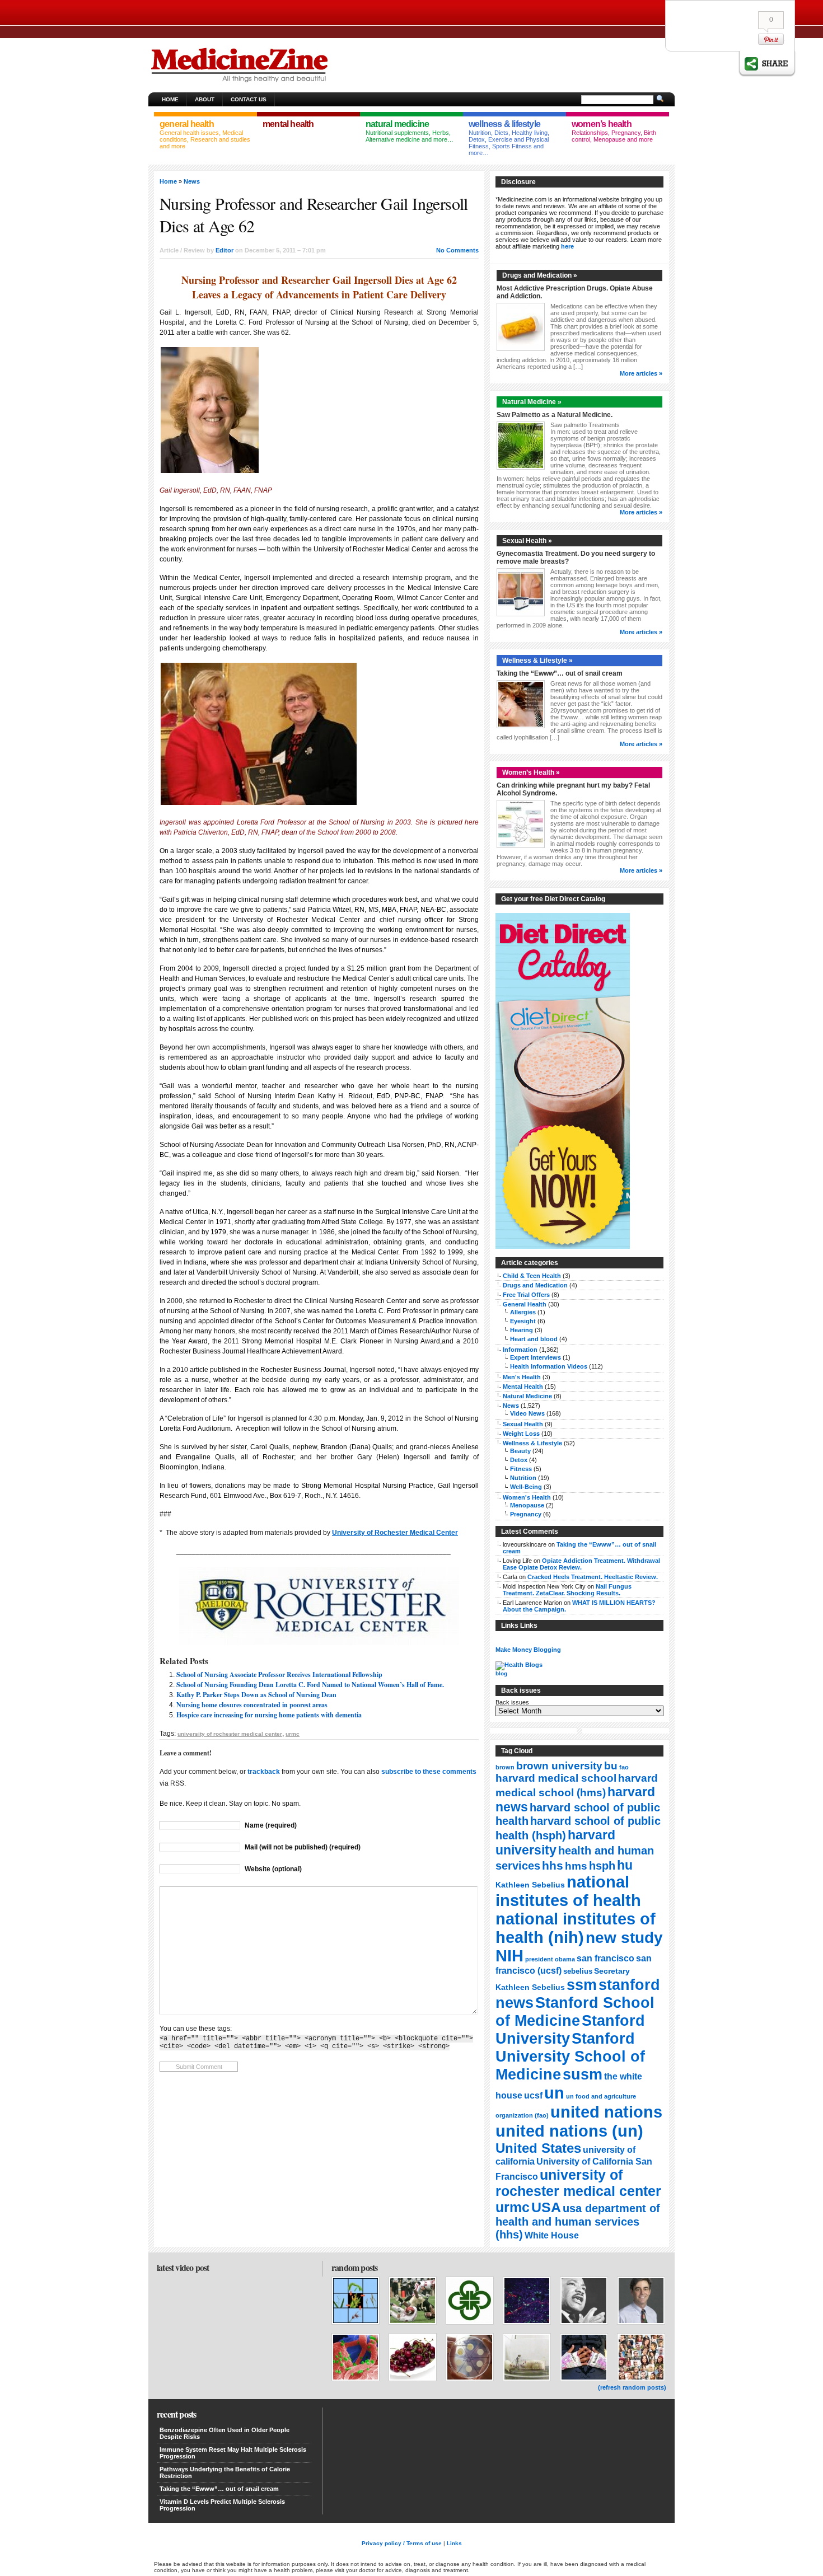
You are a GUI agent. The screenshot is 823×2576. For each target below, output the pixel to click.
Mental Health (523, 1387)
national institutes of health (568, 1891)
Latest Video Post (183, 2267)
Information (520, 1350)
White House (552, 2235)
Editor (225, 250)
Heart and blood (534, 1339)
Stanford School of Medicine (575, 2011)
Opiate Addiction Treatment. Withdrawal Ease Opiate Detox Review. (581, 1564)
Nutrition (523, 1478)
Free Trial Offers (526, 1295)
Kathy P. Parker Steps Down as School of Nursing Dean (256, 1695)
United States (538, 2148)
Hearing (522, 1330)
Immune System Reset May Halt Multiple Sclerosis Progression (233, 2453)
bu (611, 1766)
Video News (527, 1413)
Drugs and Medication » (540, 275)
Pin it (771, 39)
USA (546, 2207)
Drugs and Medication (535, 1285)
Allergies (523, 1312)
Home (170, 99)
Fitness (521, 1469)
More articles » (641, 373)
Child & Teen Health (532, 1276)
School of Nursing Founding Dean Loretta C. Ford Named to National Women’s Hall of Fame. (310, 1685)
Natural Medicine (527, 1396)
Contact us (249, 99)
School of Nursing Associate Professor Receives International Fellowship (279, 1675)
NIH (509, 1956)
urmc (293, 1734)
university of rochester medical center (230, 1734)
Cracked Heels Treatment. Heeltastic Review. (593, 1577)
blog (501, 1673)
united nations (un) (569, 2131)
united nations (606, 2112)
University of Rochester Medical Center (395, 1533)
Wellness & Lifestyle (532, 1443)
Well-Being (526, 1487)
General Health (525, 1304)
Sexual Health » (527, 541)
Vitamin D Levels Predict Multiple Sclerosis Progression (222, 2505)
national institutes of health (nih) (576, 1928)
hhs (553, 1865)
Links (454, 2543)
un (554, 2093)
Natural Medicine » (532, 402)
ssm (582, 1985)
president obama (550, 1959)
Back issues (512, 1702)
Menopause (527, 1505)
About (205, 99)
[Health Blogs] (519, 1665)
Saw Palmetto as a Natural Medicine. (555, 415)
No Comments (457, 250)
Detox (519, 1460)
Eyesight (523, 1321)
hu (625, 1865)
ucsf (533, 2095)
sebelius (578, 1971)
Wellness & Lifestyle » (537, 661)
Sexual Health (523, 1424)
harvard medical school (556, 1778)
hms (576, 1866)
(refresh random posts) (632, 2387)
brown (505, 1767)
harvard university (555, 1842)
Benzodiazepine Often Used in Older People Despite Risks (225, 2433)
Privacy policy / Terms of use (402, 2543)
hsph (602, 1866)
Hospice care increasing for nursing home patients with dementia (269, 1715)
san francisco (605, 1958)
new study (624, 1938)
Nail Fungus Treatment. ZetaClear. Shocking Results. (567, 1590)
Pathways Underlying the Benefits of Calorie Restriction (225, 2472)
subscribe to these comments (429, 1772)
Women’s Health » (531, 772)
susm (583, 2074)
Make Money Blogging (528, 1650)
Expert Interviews (536, 1357)
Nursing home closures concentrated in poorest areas (252, 1705)
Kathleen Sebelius (530, 1885)
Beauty (520, 1451)
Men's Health (522, 1377)
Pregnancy (526, 1514)
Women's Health (527, 1497)
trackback (264, 1772)
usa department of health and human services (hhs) (578, 2221)
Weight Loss (521, 1434)
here (567, 246)
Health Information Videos (549, 1366)
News (192, 181)
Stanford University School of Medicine (570, 2056)
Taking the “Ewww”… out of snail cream (560, 673)
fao (624, 1767)
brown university (559, 1765)
